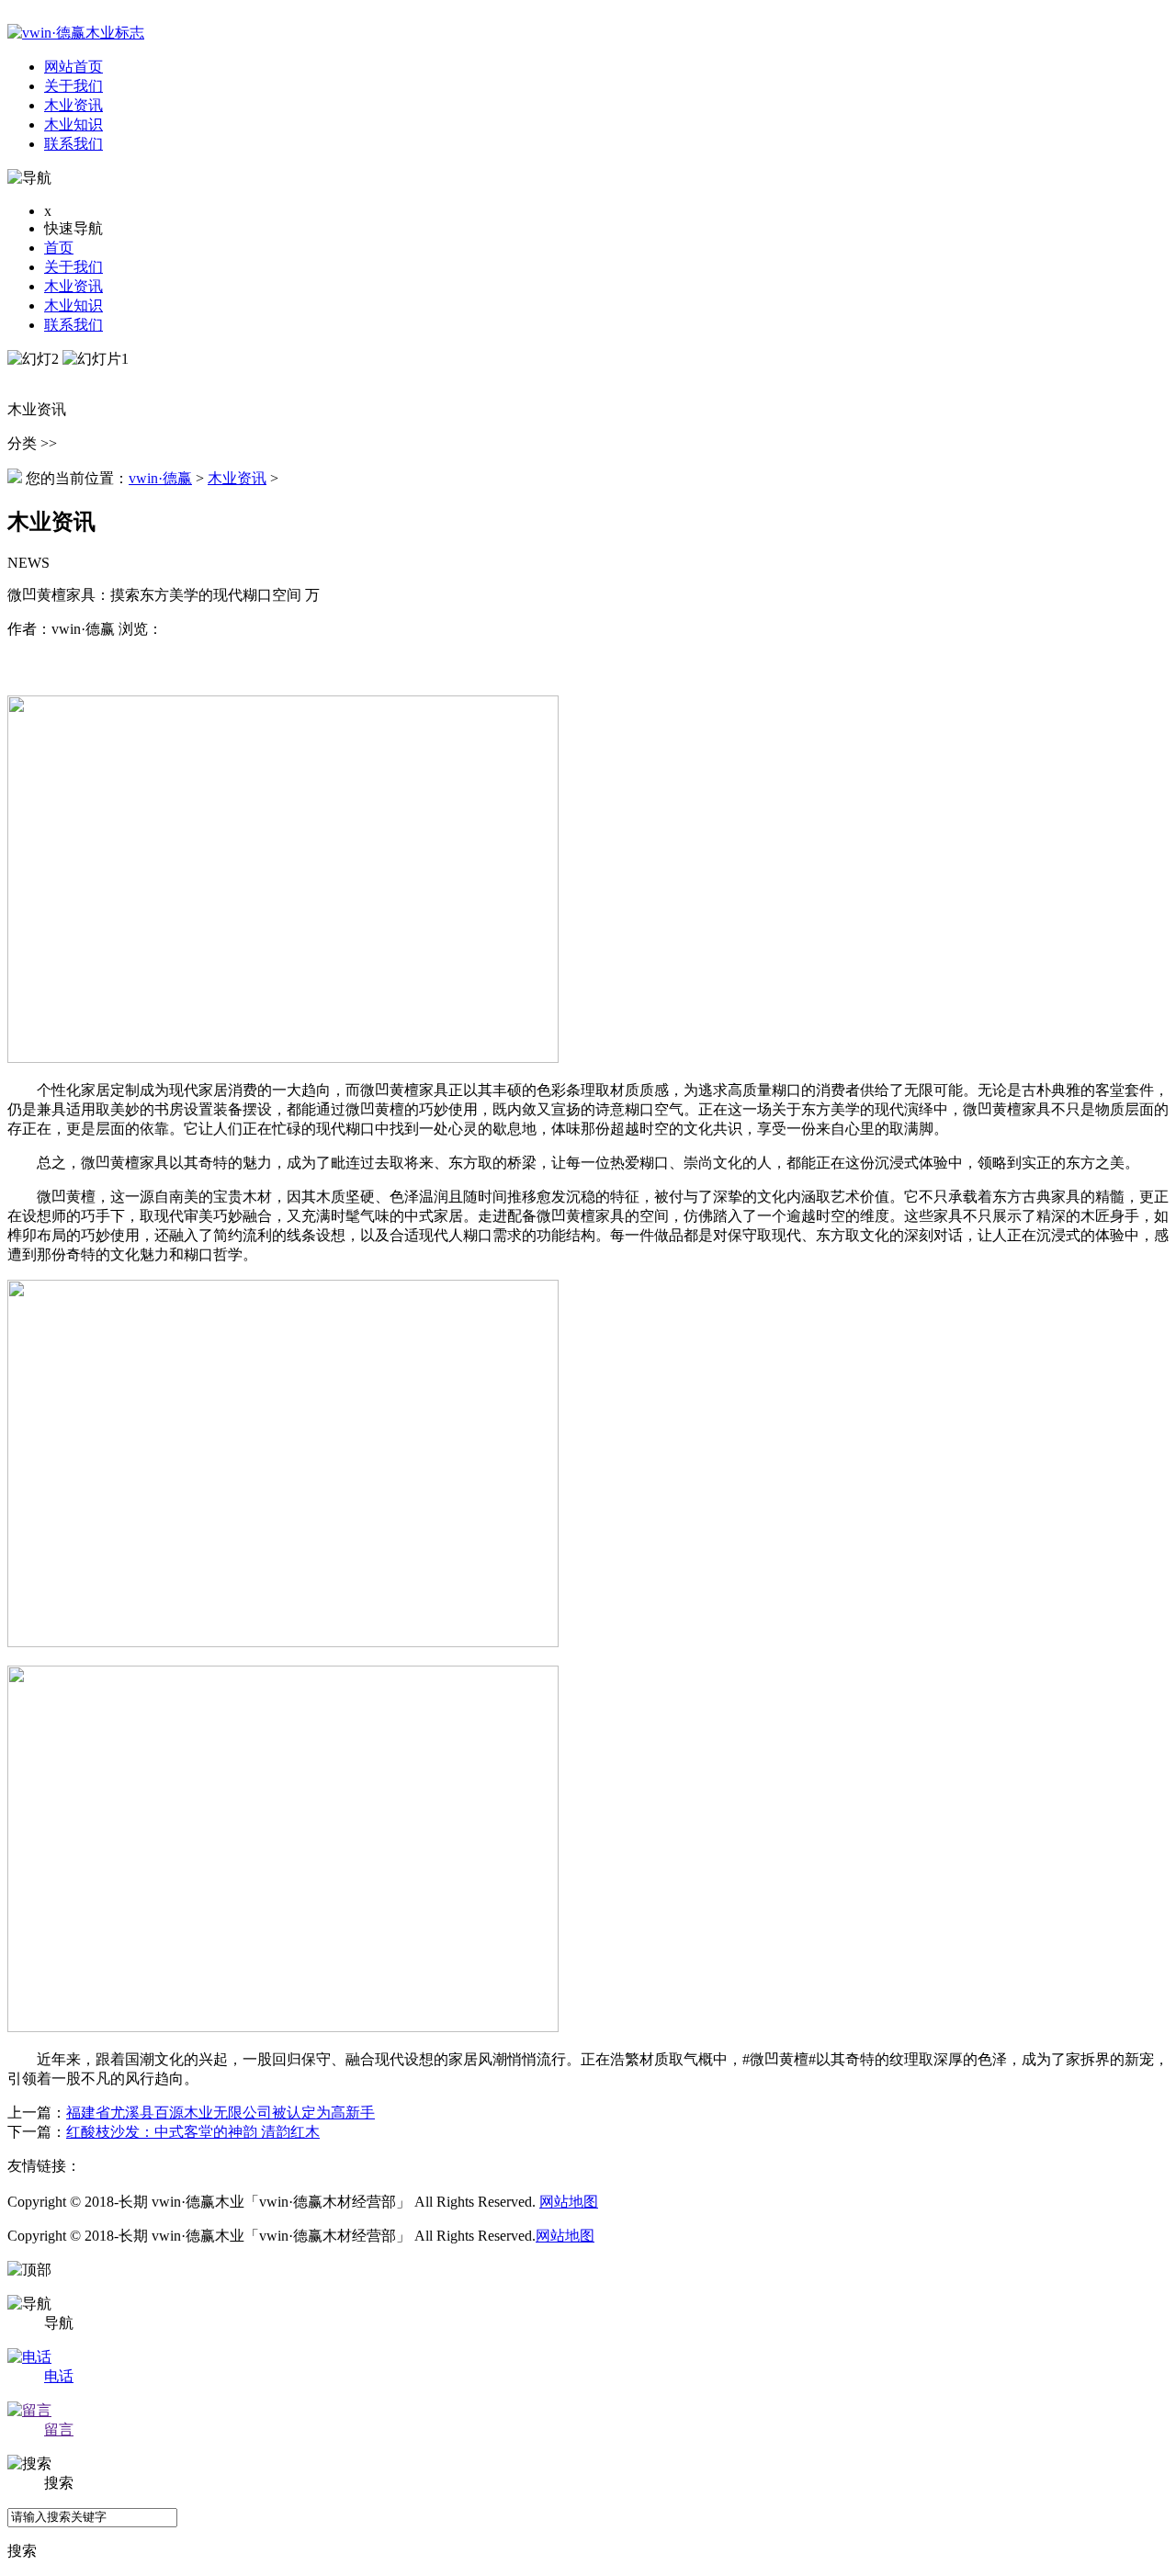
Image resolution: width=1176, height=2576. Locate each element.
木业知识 (73, 305)
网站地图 (569, 2202)
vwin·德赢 (160, 478)
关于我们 (73, 267)
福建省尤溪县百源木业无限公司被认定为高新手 (220, 2113)
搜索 (22, 2551)
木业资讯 (73, 286)
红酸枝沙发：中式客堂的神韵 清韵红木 (193, 2132)
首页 (59, 248)
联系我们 (73, 325)
